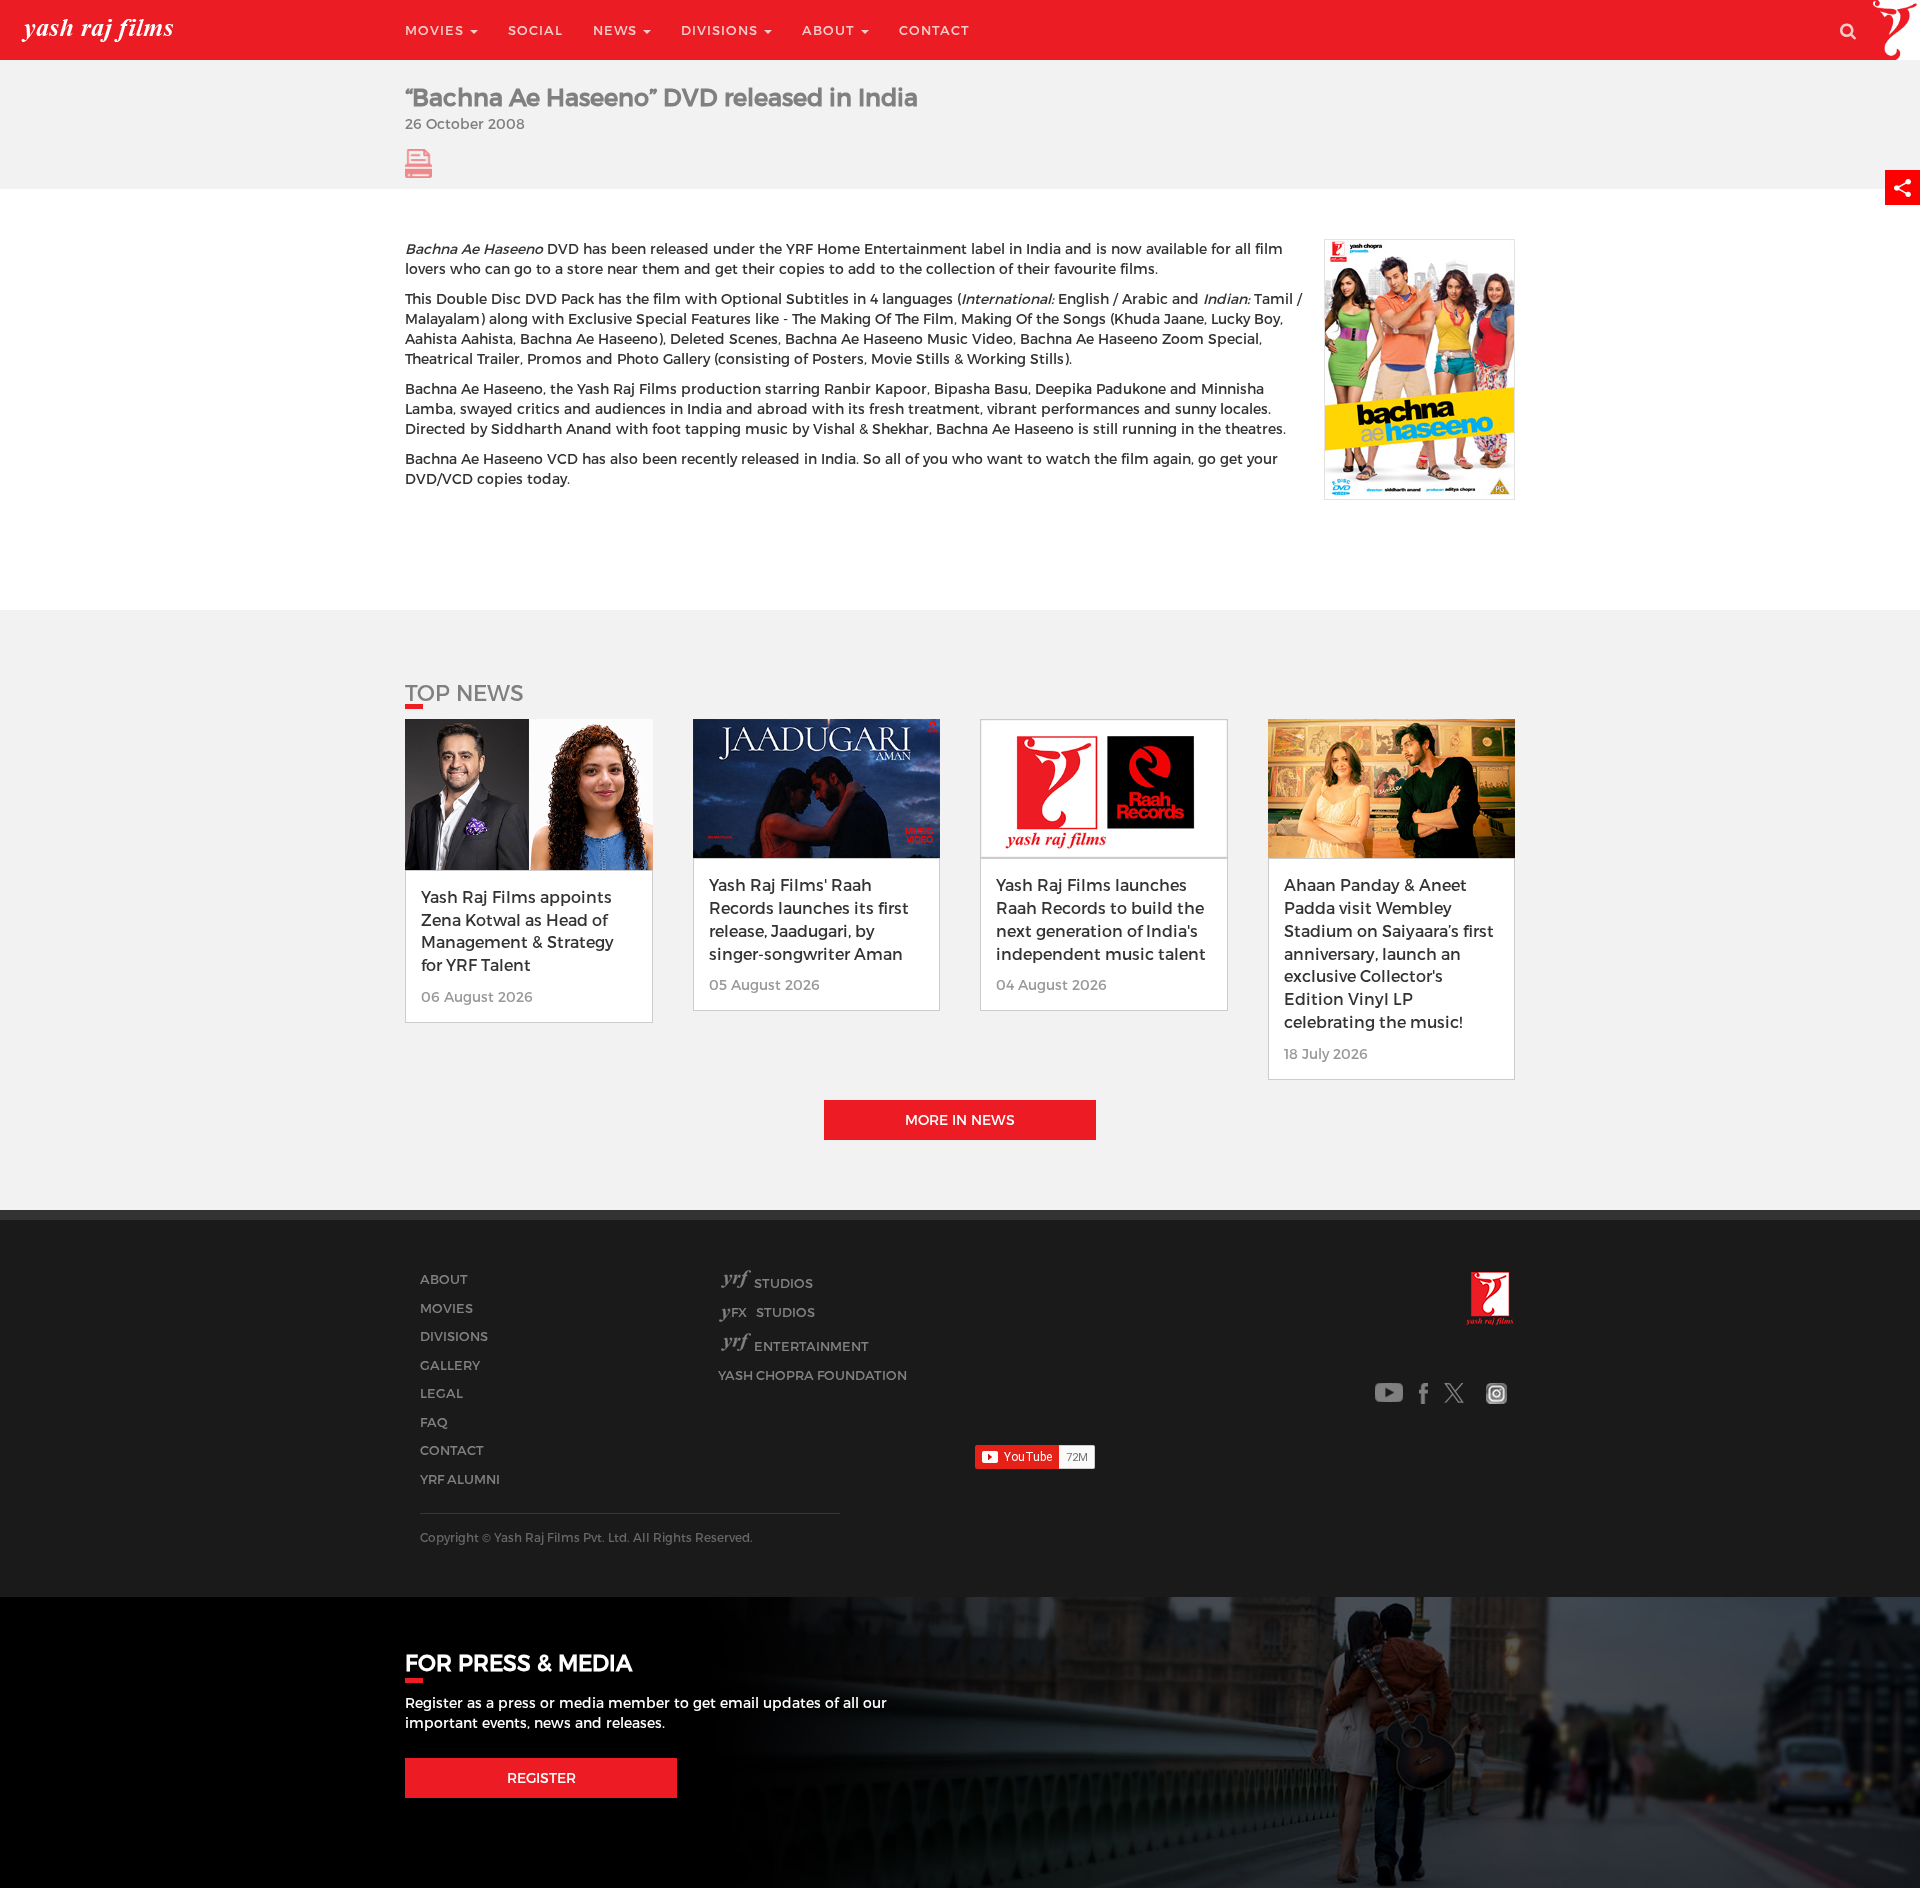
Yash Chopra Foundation (812, 1375)
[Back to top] (1856, 1827)
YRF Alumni (460, 1479)
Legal (441, 1393)
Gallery (450, 1365)
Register (541, 1777)
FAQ (434, 1422)
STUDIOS (773, 1312)
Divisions (721, 30)
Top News (464, 692)
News (617, 30)
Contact (934, 30)
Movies (436, 30)
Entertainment (811, 1346)
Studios (783, 1283)
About (830, 30)
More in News (960, 1119)
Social (535, 30)
